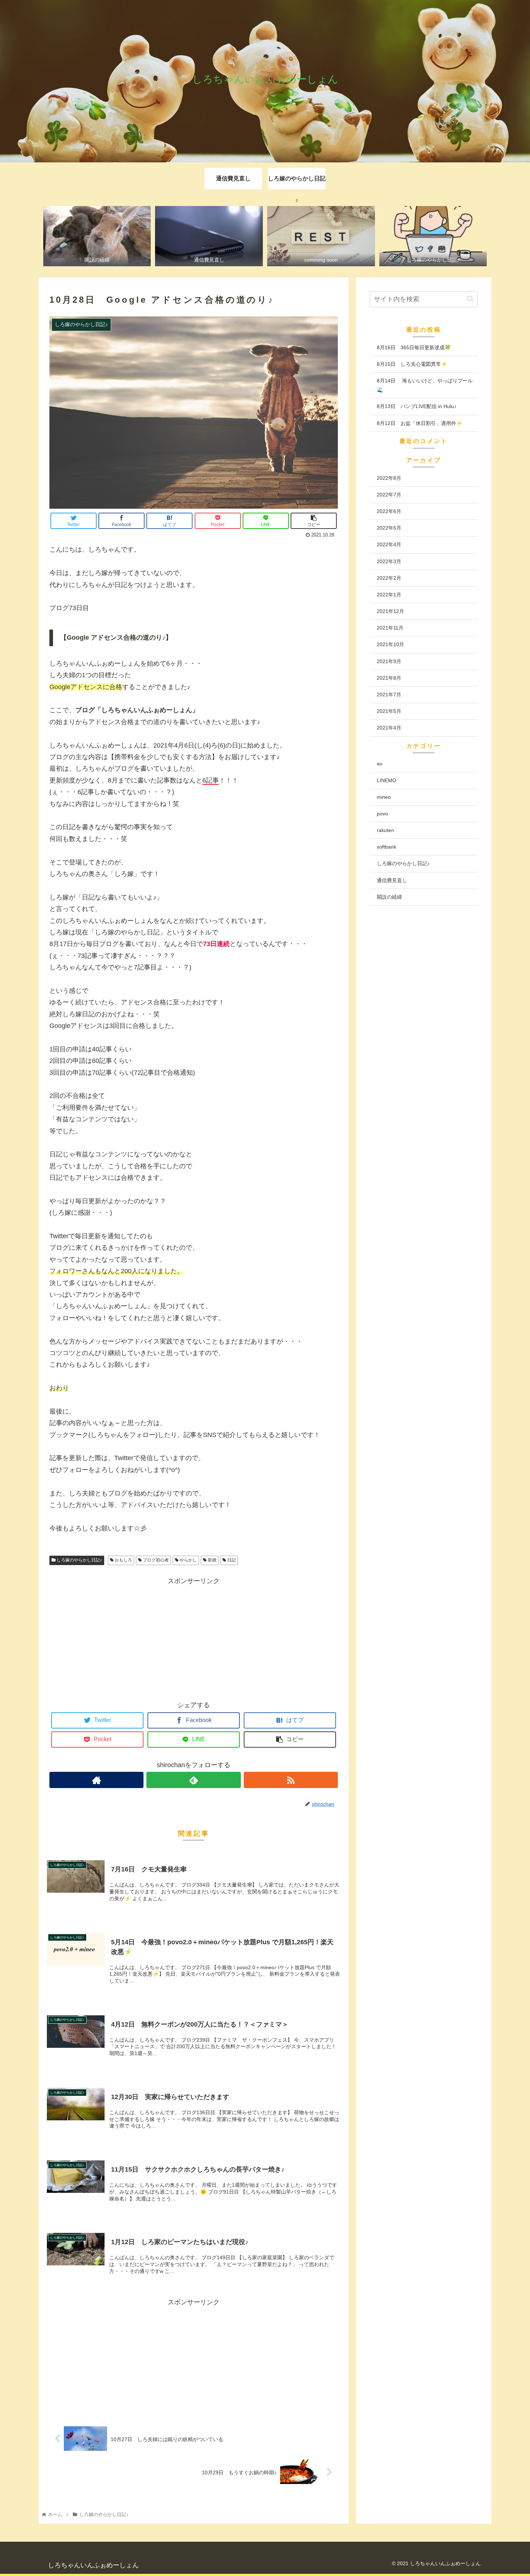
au (380, 763)
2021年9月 (389, 661)
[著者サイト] (96, 1780)
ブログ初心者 (155, 1560)
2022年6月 (389, 511)
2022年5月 (389, 528)
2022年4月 (389, 544)
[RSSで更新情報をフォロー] (291, 1780)
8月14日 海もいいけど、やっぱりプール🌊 (425, 385)
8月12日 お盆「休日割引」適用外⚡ (419, 423)
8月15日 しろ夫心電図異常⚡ (412, 364)
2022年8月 (389, 478)
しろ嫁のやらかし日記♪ (79, 1560)
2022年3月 (389, 561)
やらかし (188, 1560)
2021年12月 (390, 611)
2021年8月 (389, 678)
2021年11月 (390, 628)
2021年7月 (389, 695)
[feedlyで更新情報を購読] (193, 1780)
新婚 (211, 1560)
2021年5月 (389, 711)
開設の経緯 (389, 897)
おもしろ (123, 1560)
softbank (387, 847)
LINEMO (387, 780)
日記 (231, 1560)
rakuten (385, 830)
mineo (384, 797)
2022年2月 (389, 578)
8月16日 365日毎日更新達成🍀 (414, 347)
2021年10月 (390, 644)
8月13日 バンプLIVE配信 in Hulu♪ (417, 406)
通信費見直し (392, 880)
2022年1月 (389, 595)
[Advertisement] (194, 1637)
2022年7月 (389, 495)
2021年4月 (389, 728)
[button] (470, 299)
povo (382, 814)
